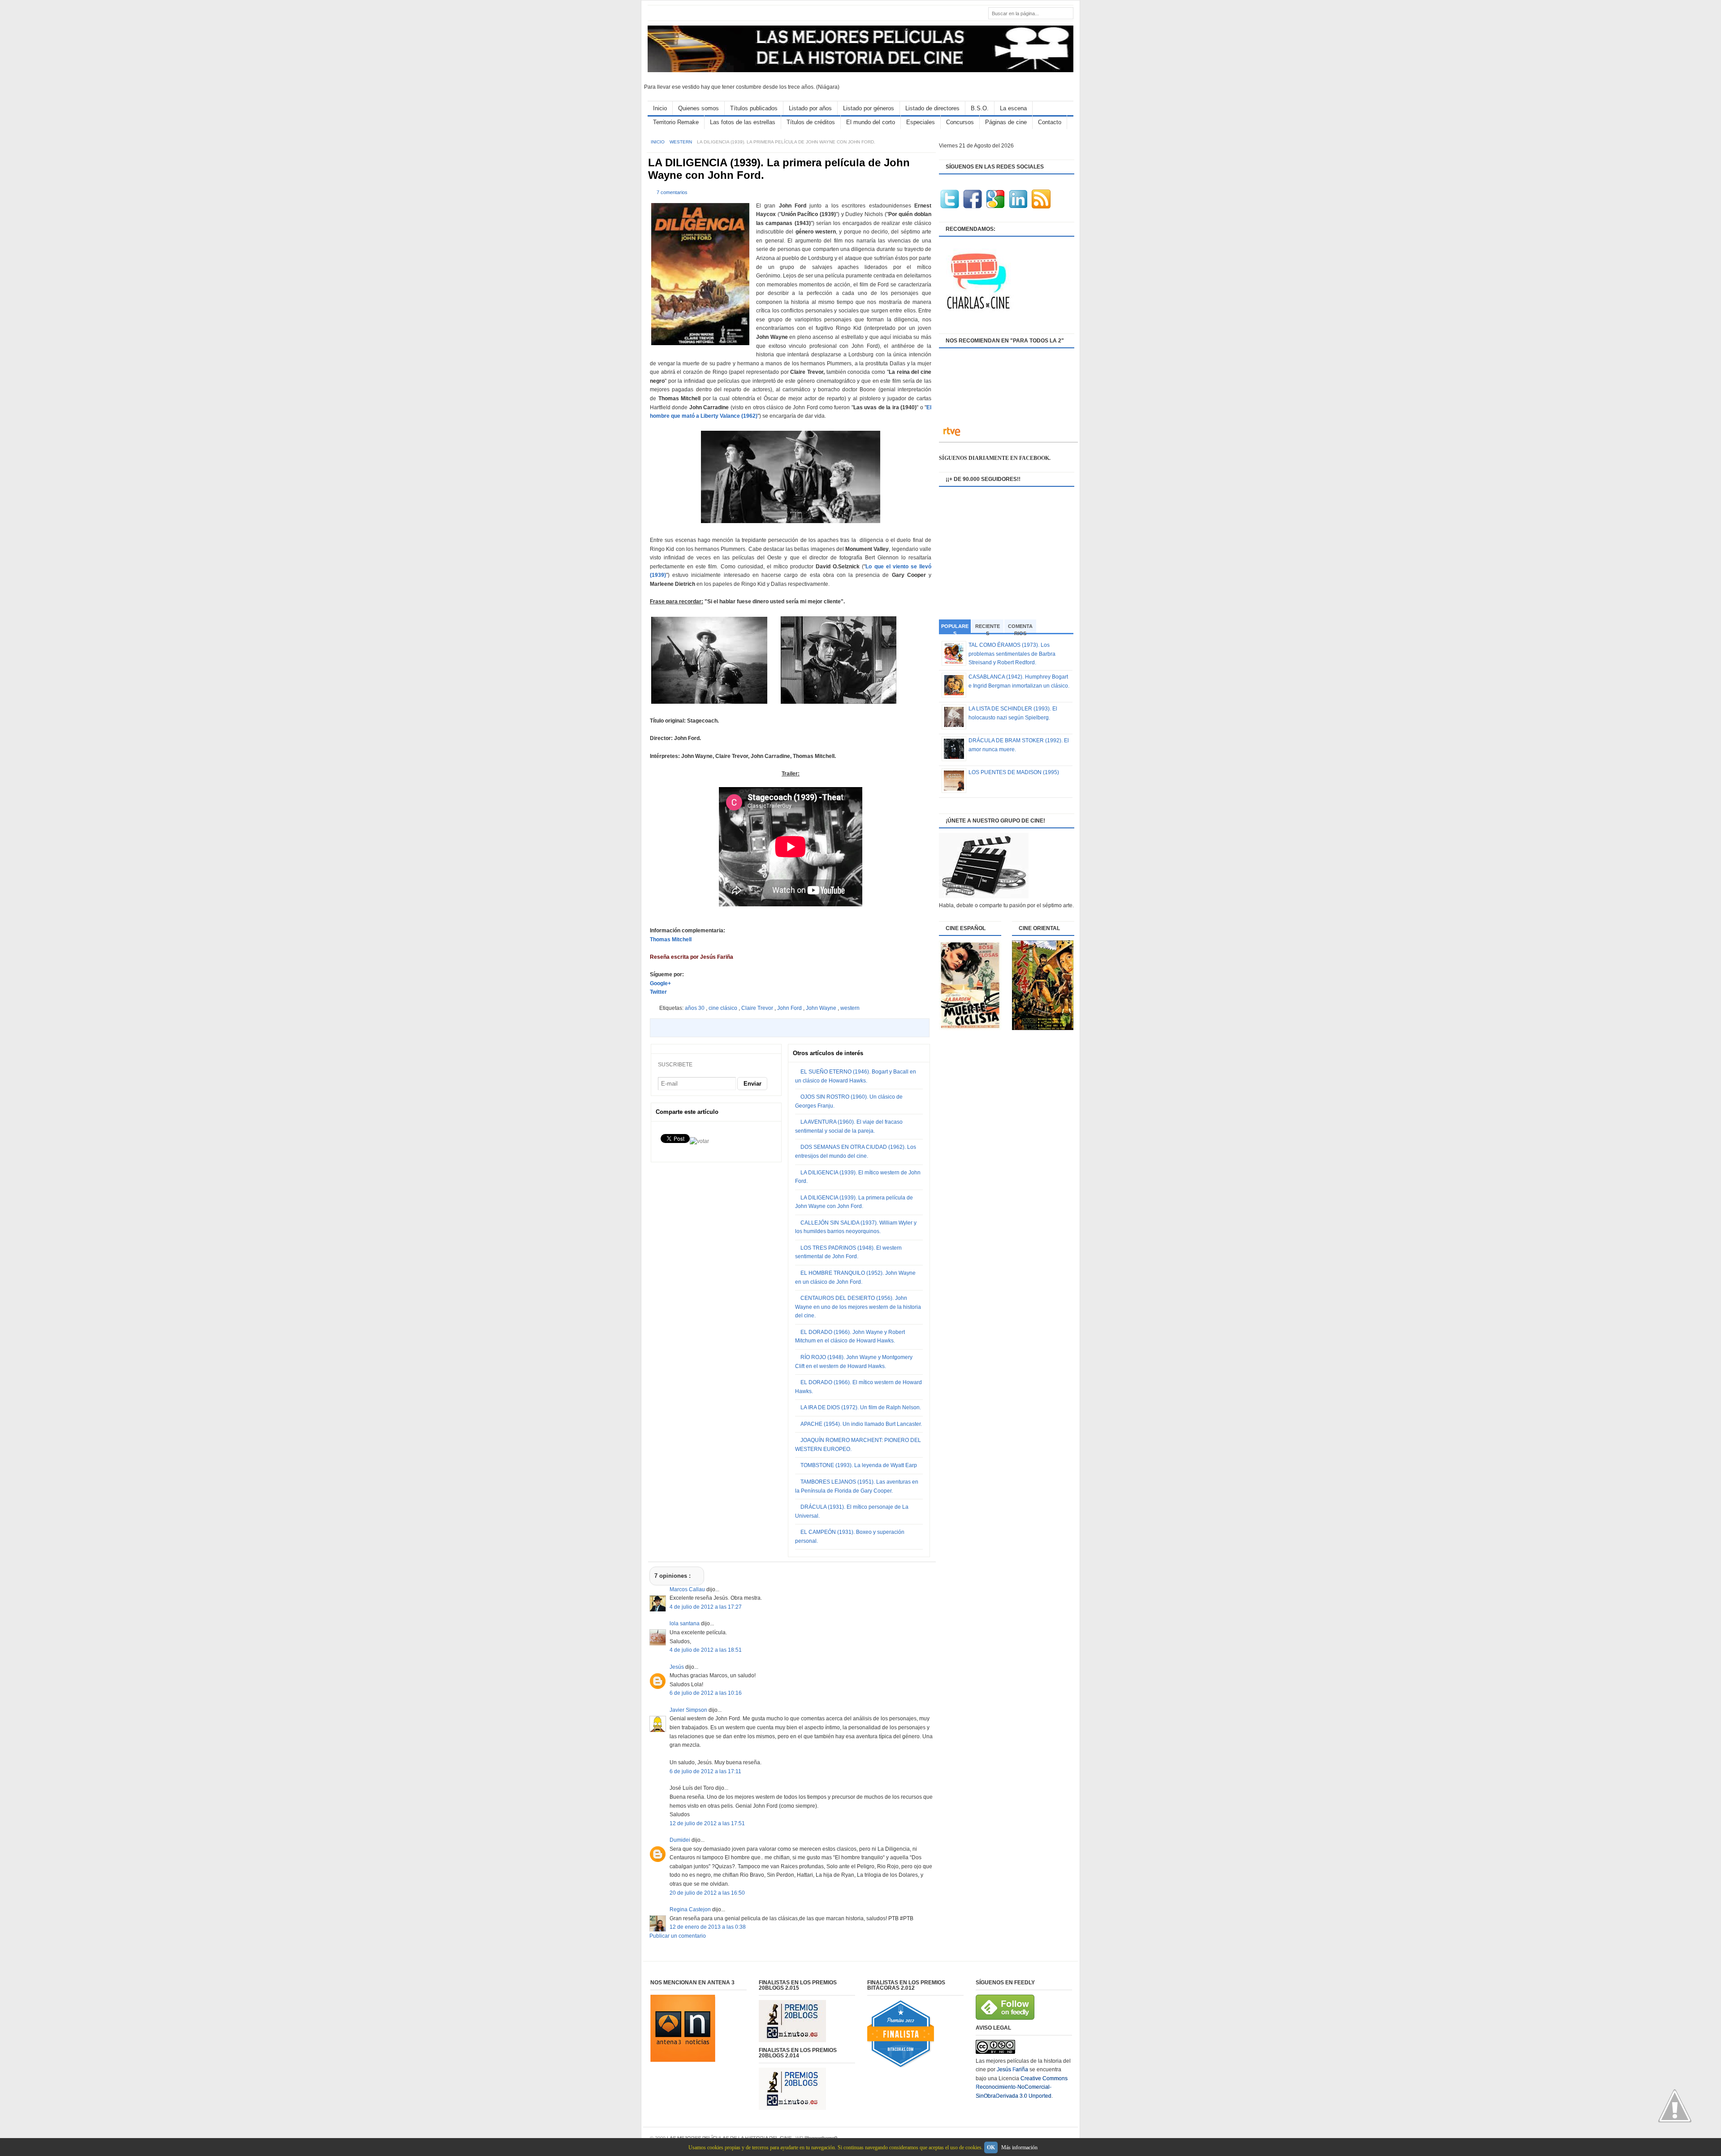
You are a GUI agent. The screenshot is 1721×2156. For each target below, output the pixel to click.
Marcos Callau (688, 1589)
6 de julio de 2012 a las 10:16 (706, 1693)
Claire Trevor (758, 1008)
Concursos (960, 122)
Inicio (660, 108)
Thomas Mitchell (671, 939)
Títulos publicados (754, 108)
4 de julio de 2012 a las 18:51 (706, 1650)
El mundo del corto (871, 122)
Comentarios (1020, 628)
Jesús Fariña (1012, 2069)
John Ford (790, 1008)
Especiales (921, 122)
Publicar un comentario (678, 1936)
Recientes (988, 628)
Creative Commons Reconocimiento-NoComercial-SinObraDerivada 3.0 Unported (1022, 2087)
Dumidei (681, 1840)
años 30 (695, 1008)
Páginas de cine (1006, 122)
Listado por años (810, 108)
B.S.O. (980, 108)
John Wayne (822, 1008)
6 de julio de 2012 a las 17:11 (705, 1771)
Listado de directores (932, 108)
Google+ (660, 983)
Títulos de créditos (811, 122)
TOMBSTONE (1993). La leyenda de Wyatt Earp (859, 1465)
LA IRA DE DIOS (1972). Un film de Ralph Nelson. (861, 1407)
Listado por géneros (869, 108)
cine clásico (724, 1008)
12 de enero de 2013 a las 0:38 (708, 1927)
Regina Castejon (691, 1909)
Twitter (658, 992)
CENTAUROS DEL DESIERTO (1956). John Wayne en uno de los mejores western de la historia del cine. (858, 1307)
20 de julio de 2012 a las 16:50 (707, 1893)
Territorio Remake (676, 122)
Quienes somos (698, 108)
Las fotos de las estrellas (743, 122)
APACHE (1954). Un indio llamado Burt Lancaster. (861, 1424)
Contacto (1050, 122)
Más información (1019, 2147)
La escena (1013, 108)
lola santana (685, 1623)
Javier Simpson (689, 1710)
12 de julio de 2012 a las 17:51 (707, 1823)
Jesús (677, 1667)
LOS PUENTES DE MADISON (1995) (1014, 772)
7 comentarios (672, 192)
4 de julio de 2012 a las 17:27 (706, 1607)
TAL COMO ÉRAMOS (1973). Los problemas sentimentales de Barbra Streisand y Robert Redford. (1012, 654)
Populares (955, 629)
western (681, 142)
